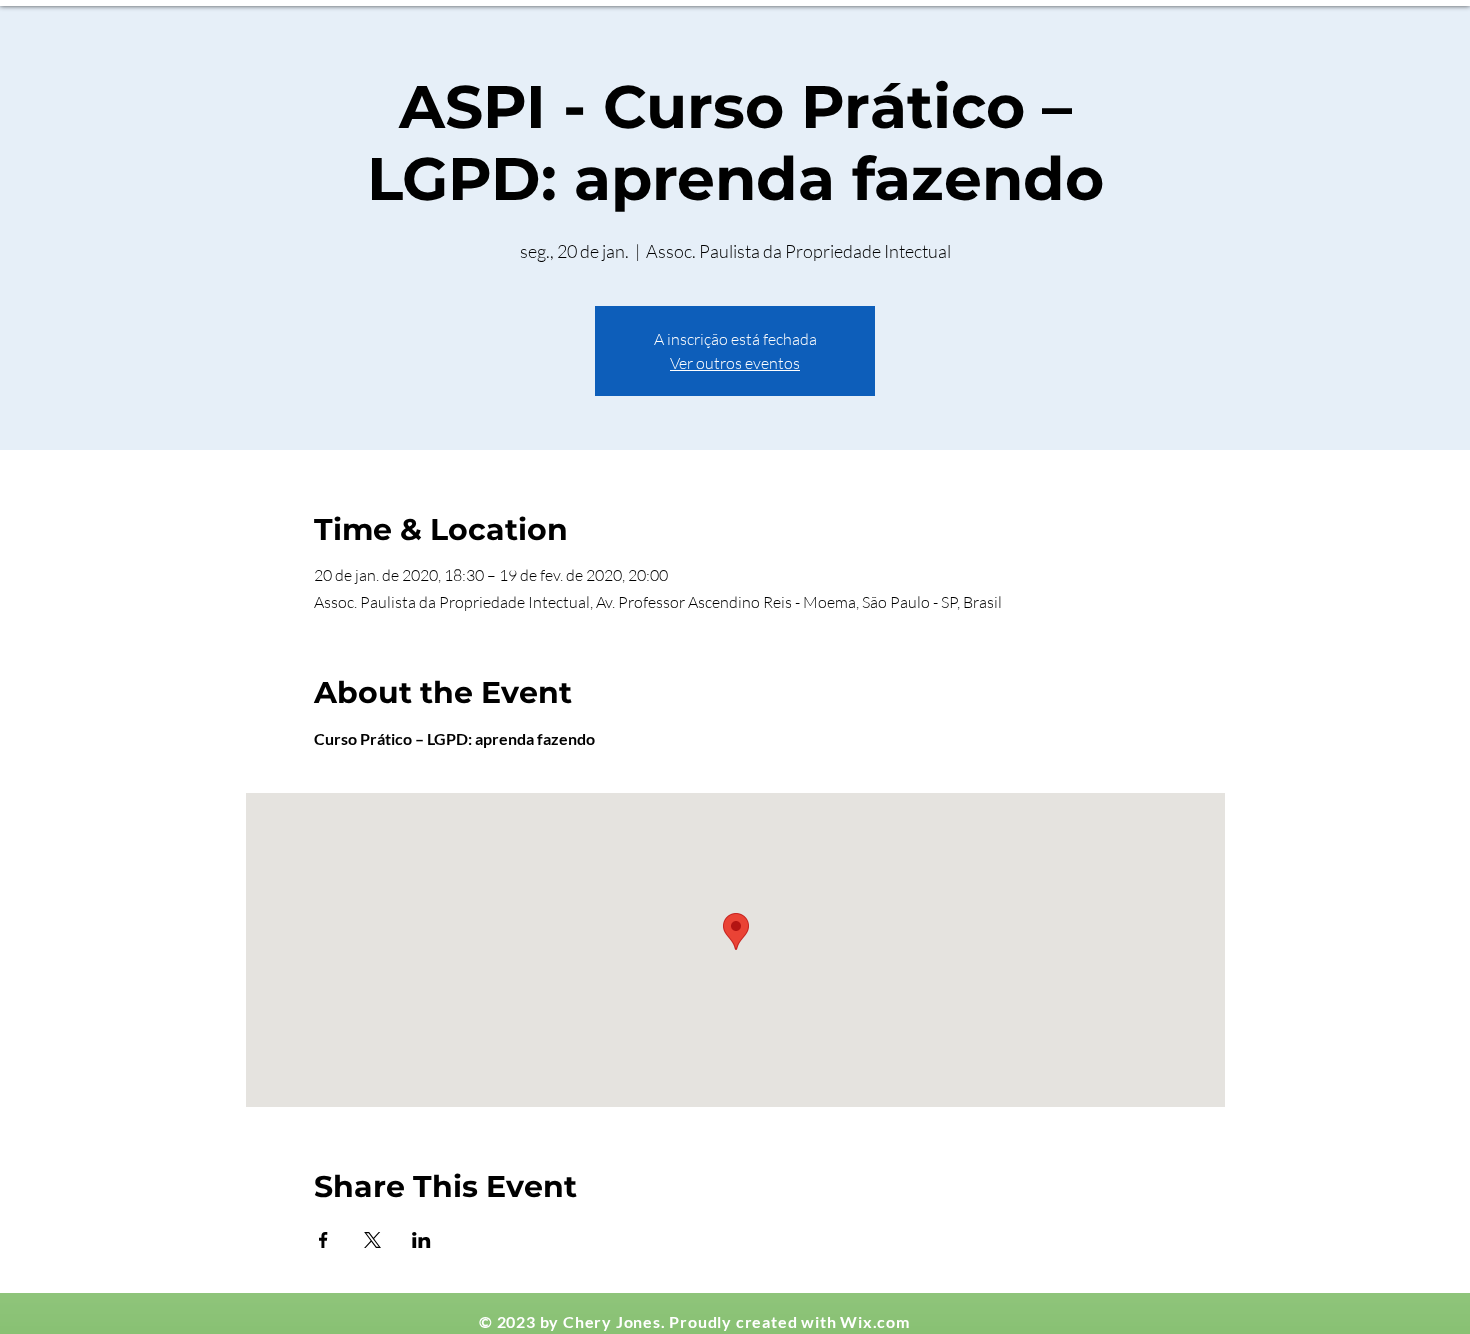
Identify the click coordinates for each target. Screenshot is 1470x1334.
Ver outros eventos (735, 363)
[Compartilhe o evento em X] (372, 1240)
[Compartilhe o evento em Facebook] (323, 1240)
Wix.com (875, 1321)
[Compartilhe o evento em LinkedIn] (421, 1240)
